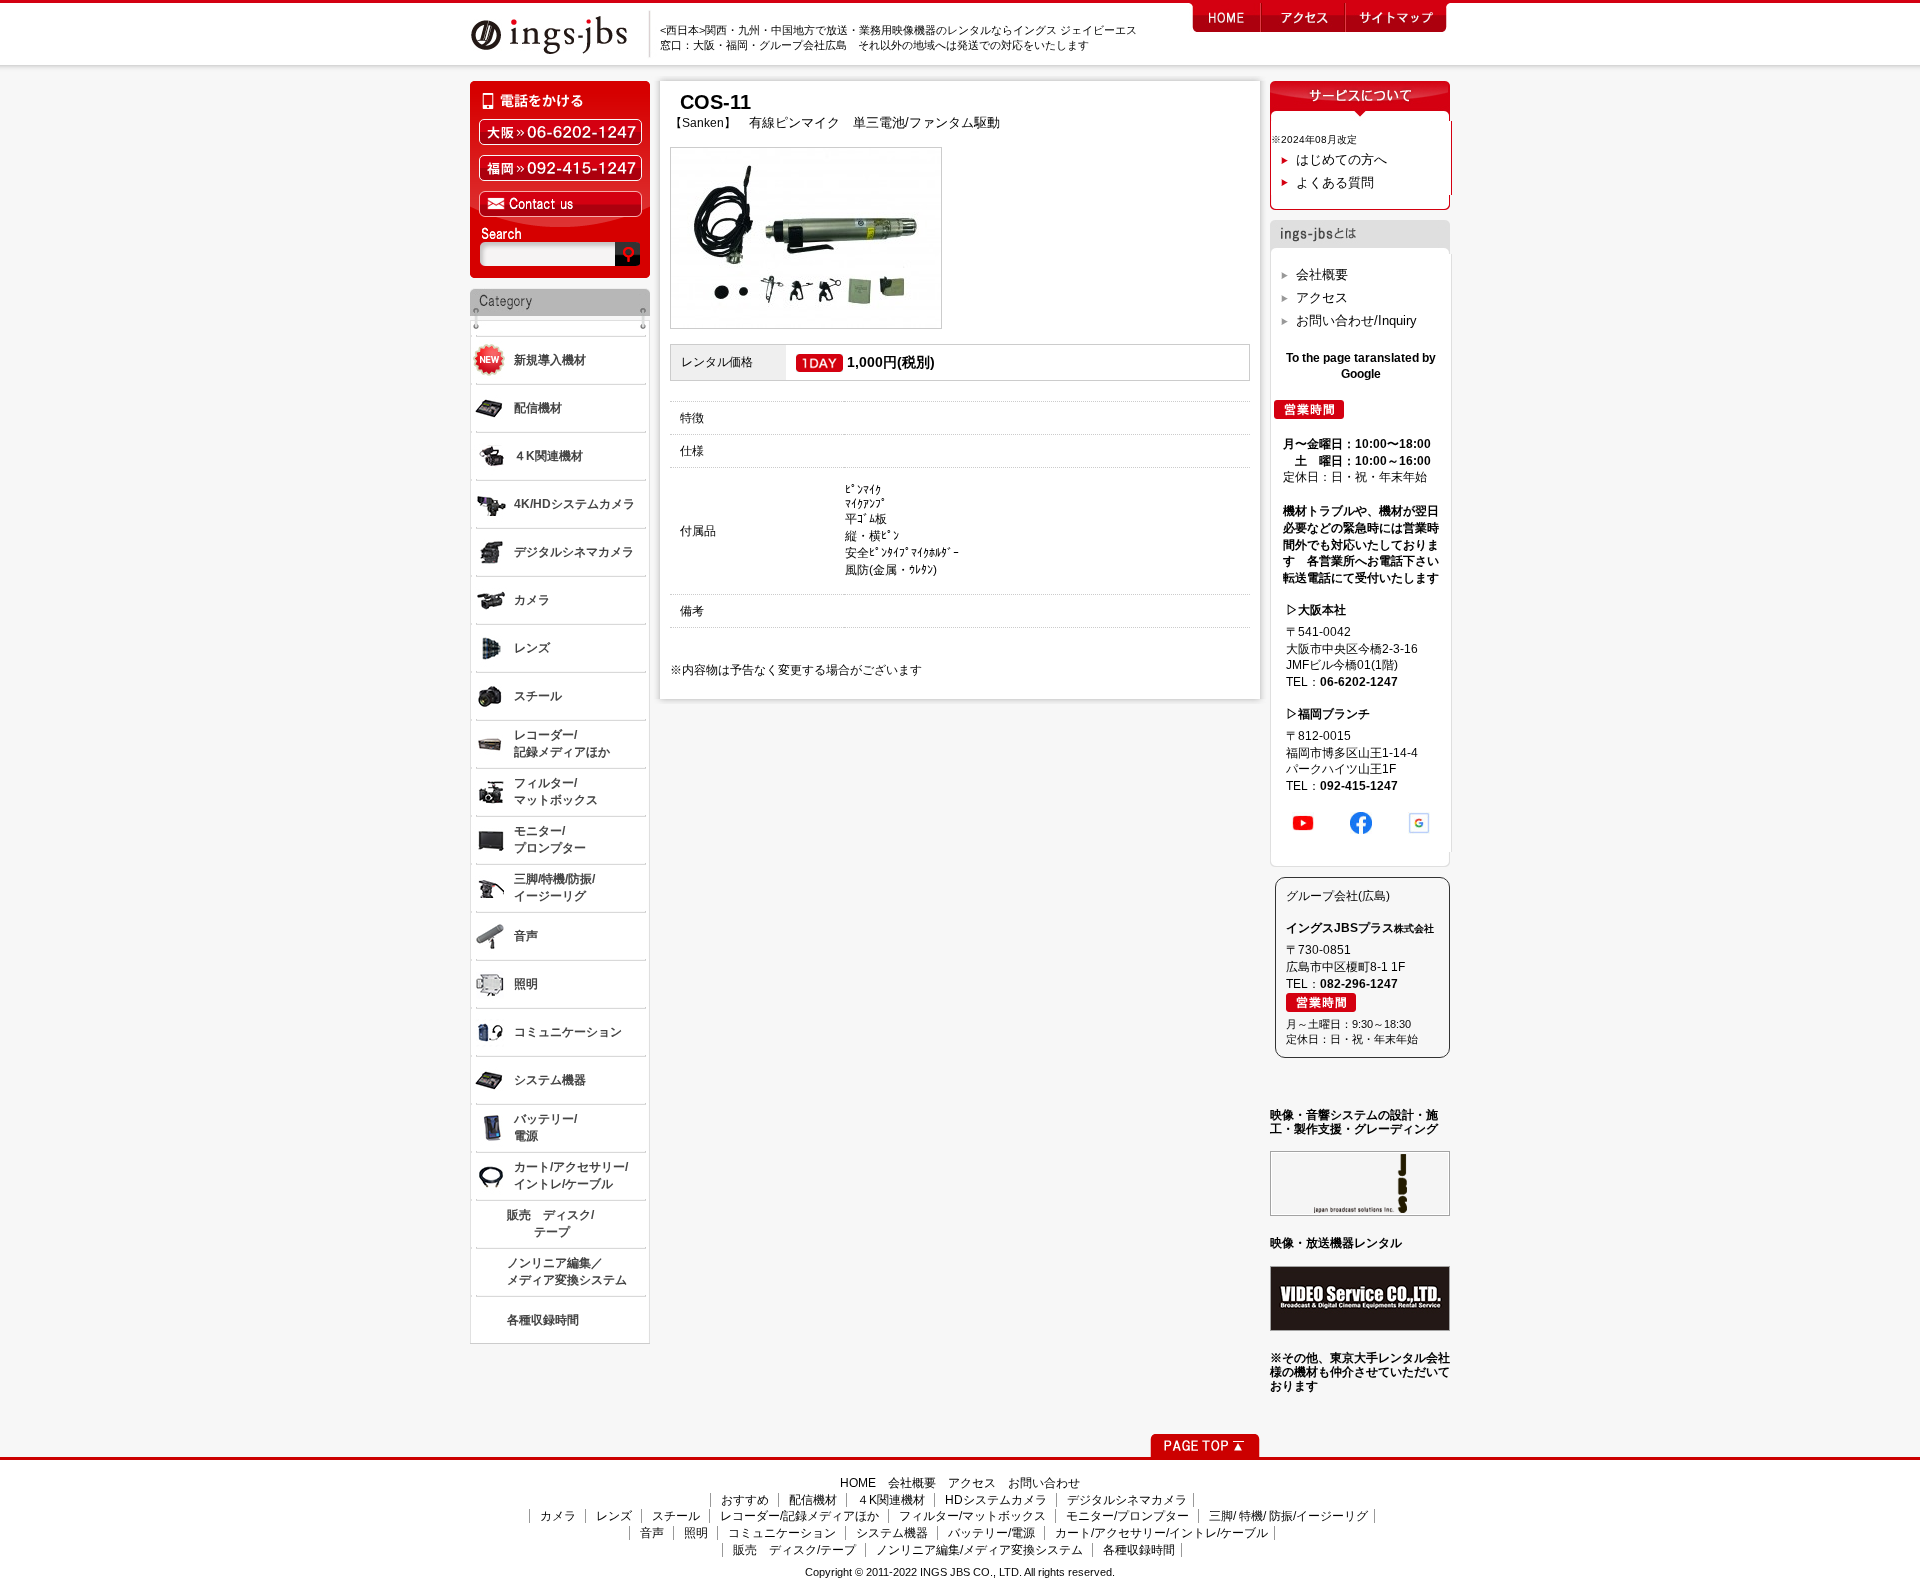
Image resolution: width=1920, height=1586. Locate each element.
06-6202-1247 (1359, 682)
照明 (696, 1533)
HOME (858, 1483)
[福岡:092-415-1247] (560, 168)
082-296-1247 (1359, 984)
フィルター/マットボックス (972, 1516)
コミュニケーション (782, 1533)
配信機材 (813, 1500)
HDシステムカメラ (996, 1500)
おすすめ (745, 1500)
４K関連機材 (891, 1500)
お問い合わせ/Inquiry (1356, 320)
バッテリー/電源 (991, 1533)
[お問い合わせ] (560, 204)
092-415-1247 (1359, 786)
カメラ (558, 1516)
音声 (652, 1533)
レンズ (614, 1516)
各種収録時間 (1139, 1550)
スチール (676, 1516)
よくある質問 (1335, 182)
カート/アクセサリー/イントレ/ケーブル (1161, 1533)
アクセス (1322, 297)
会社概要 (1322, 274)
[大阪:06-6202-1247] (560, 132)
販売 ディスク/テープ (794, 1550)
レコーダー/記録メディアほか (799, 1516)
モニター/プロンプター (1127, 1516)
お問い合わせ (1044, 1483)
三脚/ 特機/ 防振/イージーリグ (1288, 1516)
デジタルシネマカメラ (1127, 1500)
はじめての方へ (1341, 159)
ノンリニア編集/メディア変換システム (979, 1550)
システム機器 (892, 1533)
